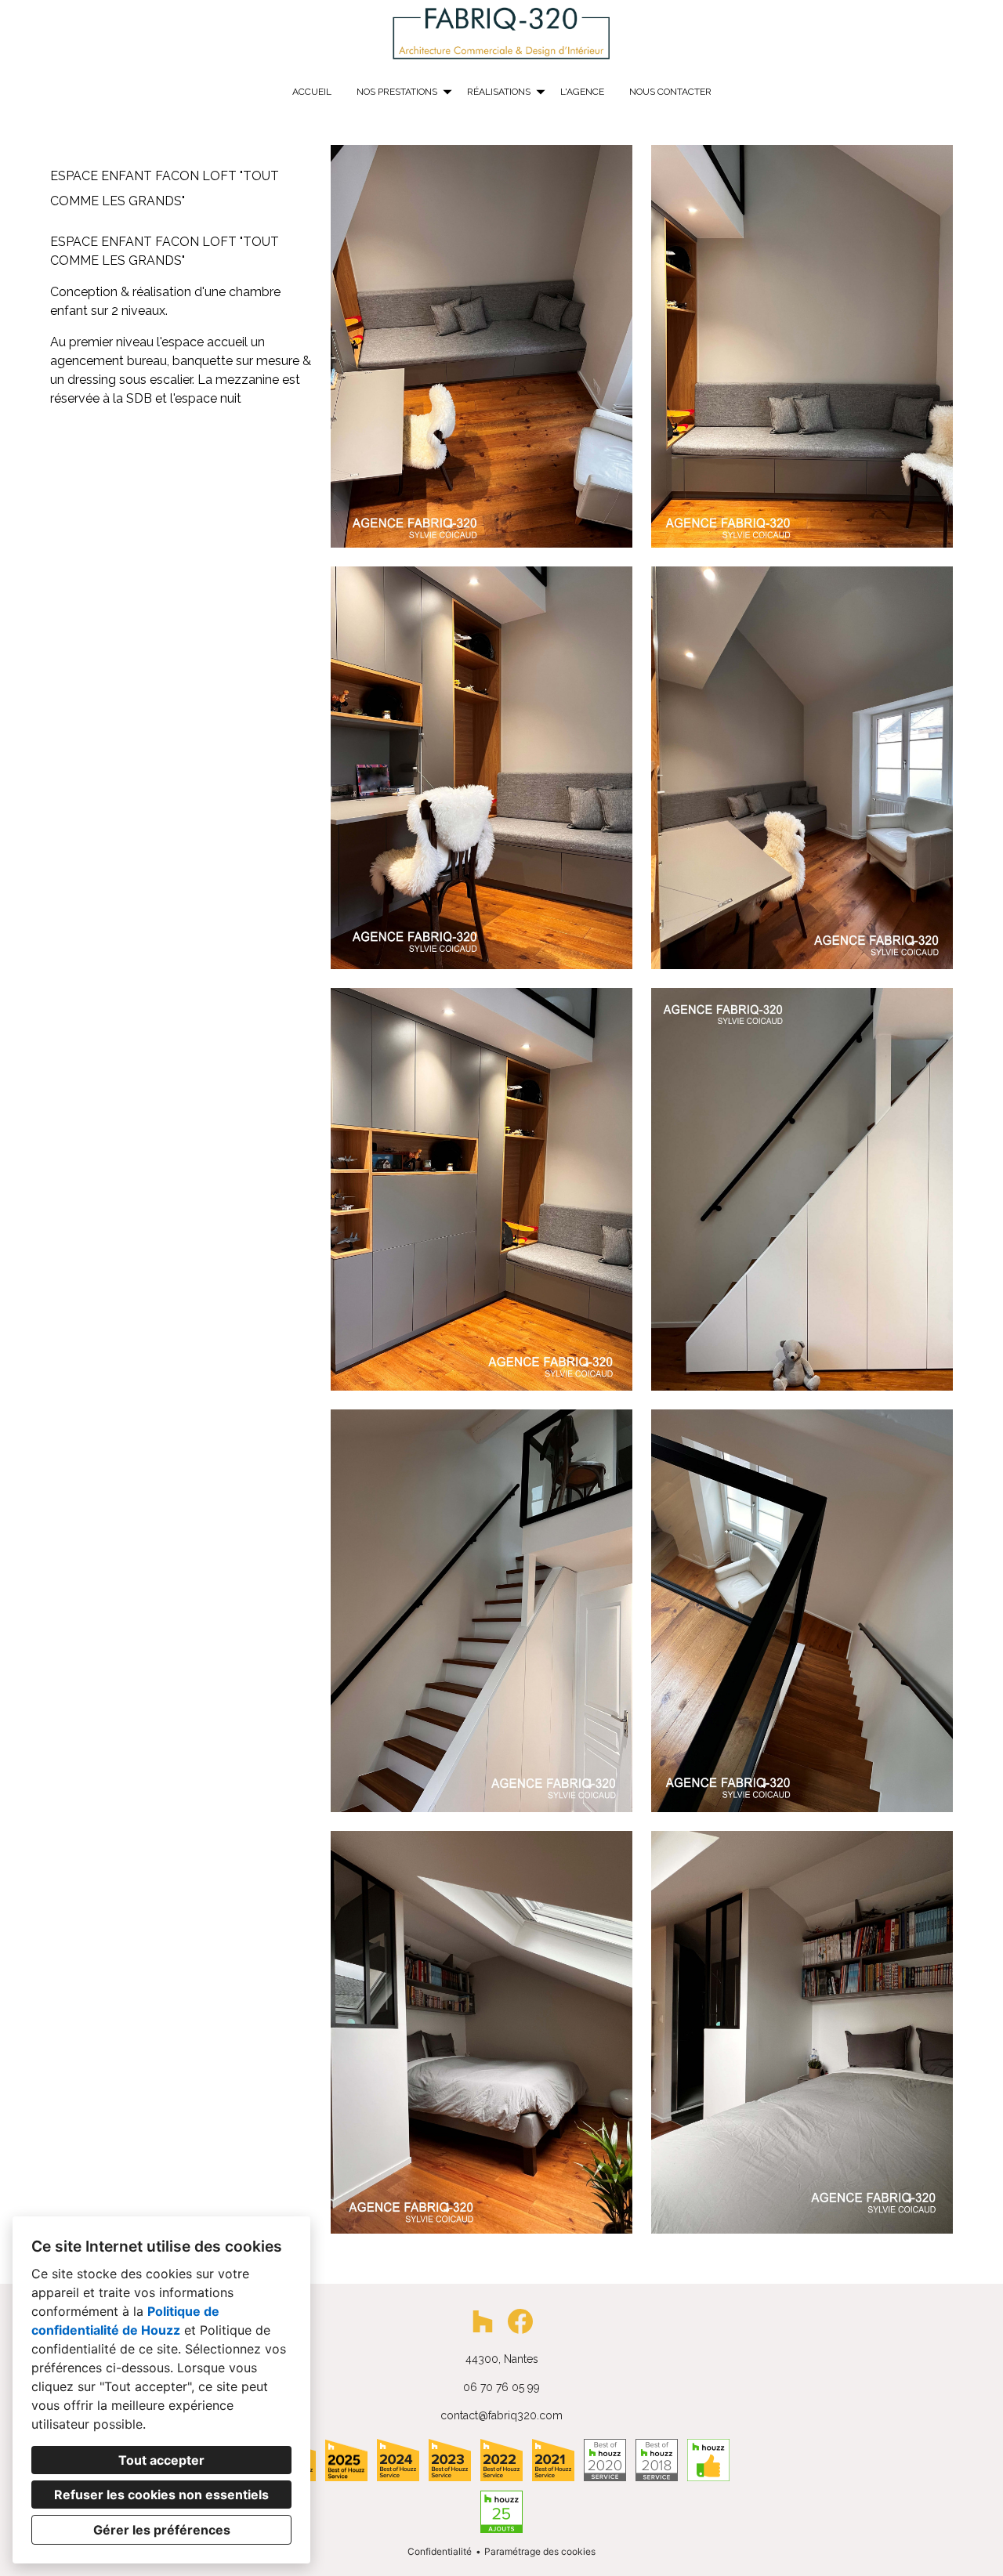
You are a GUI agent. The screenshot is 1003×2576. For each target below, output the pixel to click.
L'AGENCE (582, 92)
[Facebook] (520, 2321)
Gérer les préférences (162, 2530)
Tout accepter (161, 2460)
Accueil (312, 92)
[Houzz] (483, 2321)
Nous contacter (670, 92)
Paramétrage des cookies (540, 2551)
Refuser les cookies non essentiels (161, 2495)
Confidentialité (440, 2551)
